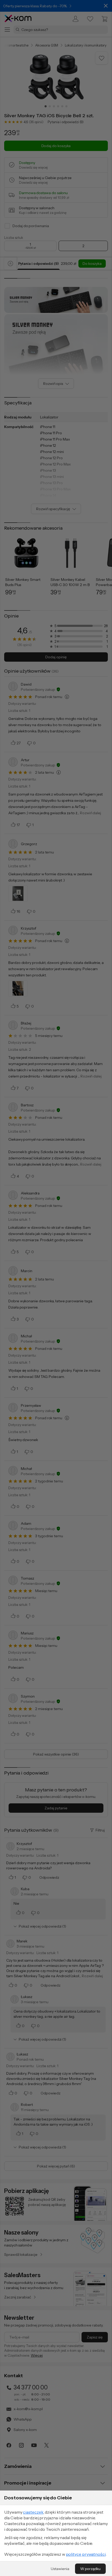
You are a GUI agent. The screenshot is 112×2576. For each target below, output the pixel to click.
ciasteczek (33, 2512)
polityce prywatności (86, 2554)
